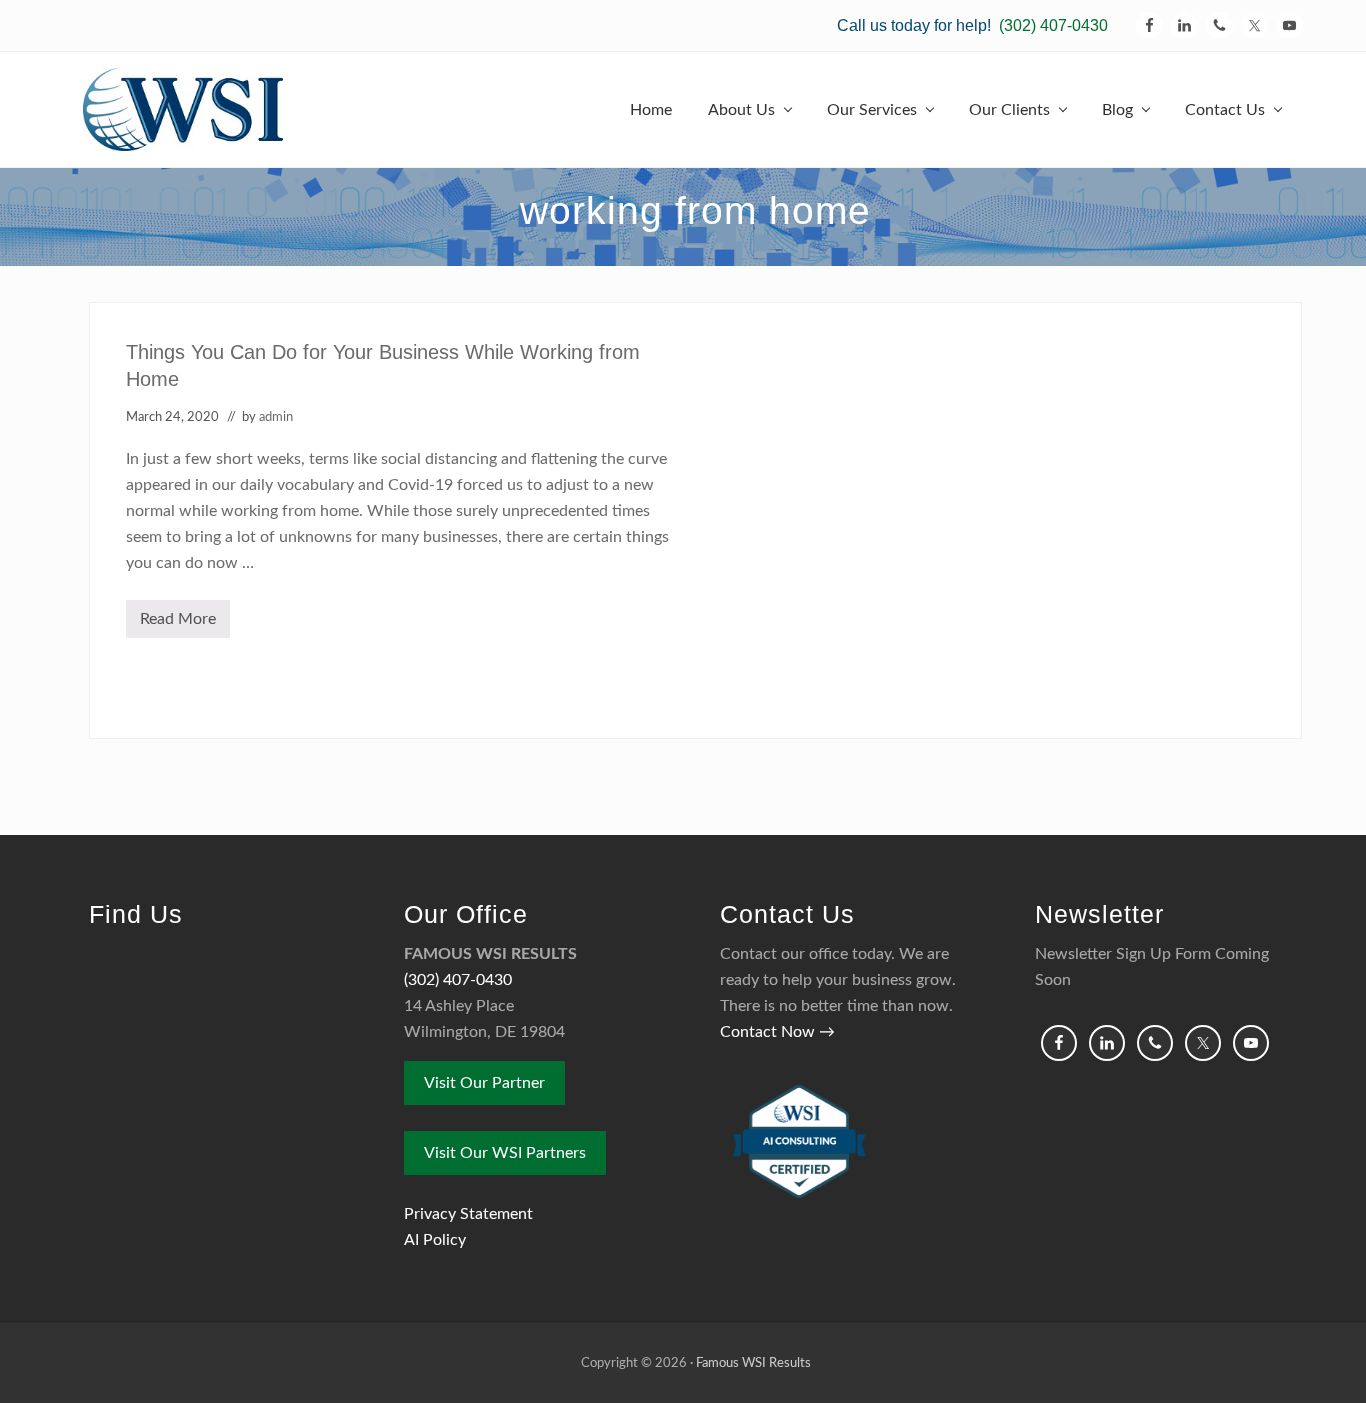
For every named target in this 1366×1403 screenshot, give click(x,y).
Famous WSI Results (753, 1363)
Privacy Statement (468, 1214)
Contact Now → (777, 1032)
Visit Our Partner (484, 1083)
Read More (185, 624)
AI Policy (435, 1240)
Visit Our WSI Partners (505, 1153)
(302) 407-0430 (1053, 25)
